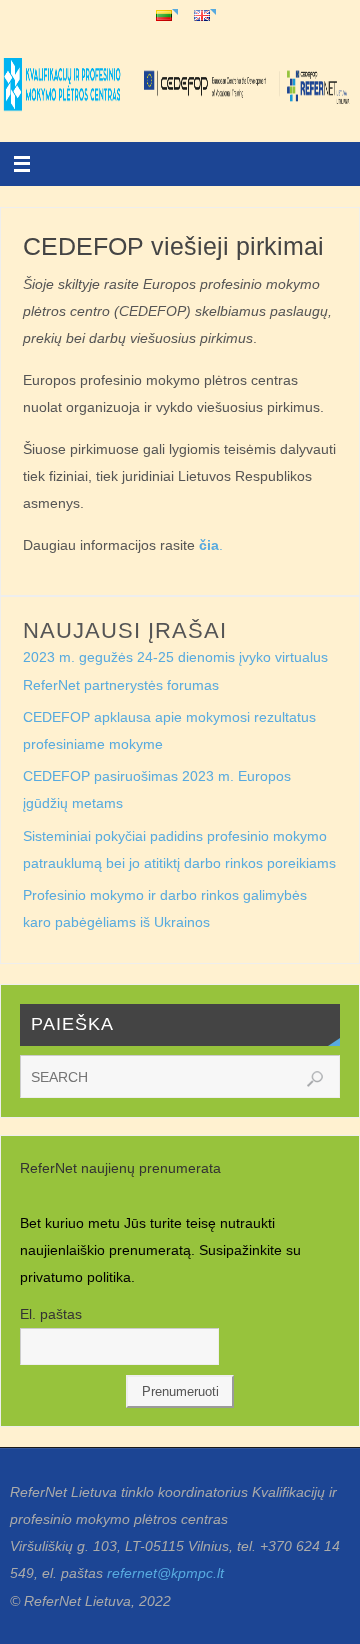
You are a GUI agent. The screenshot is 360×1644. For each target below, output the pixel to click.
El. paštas (51, 1314)
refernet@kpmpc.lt (165, 1573)
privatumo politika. (79, 1277)
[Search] (315, 1079)
